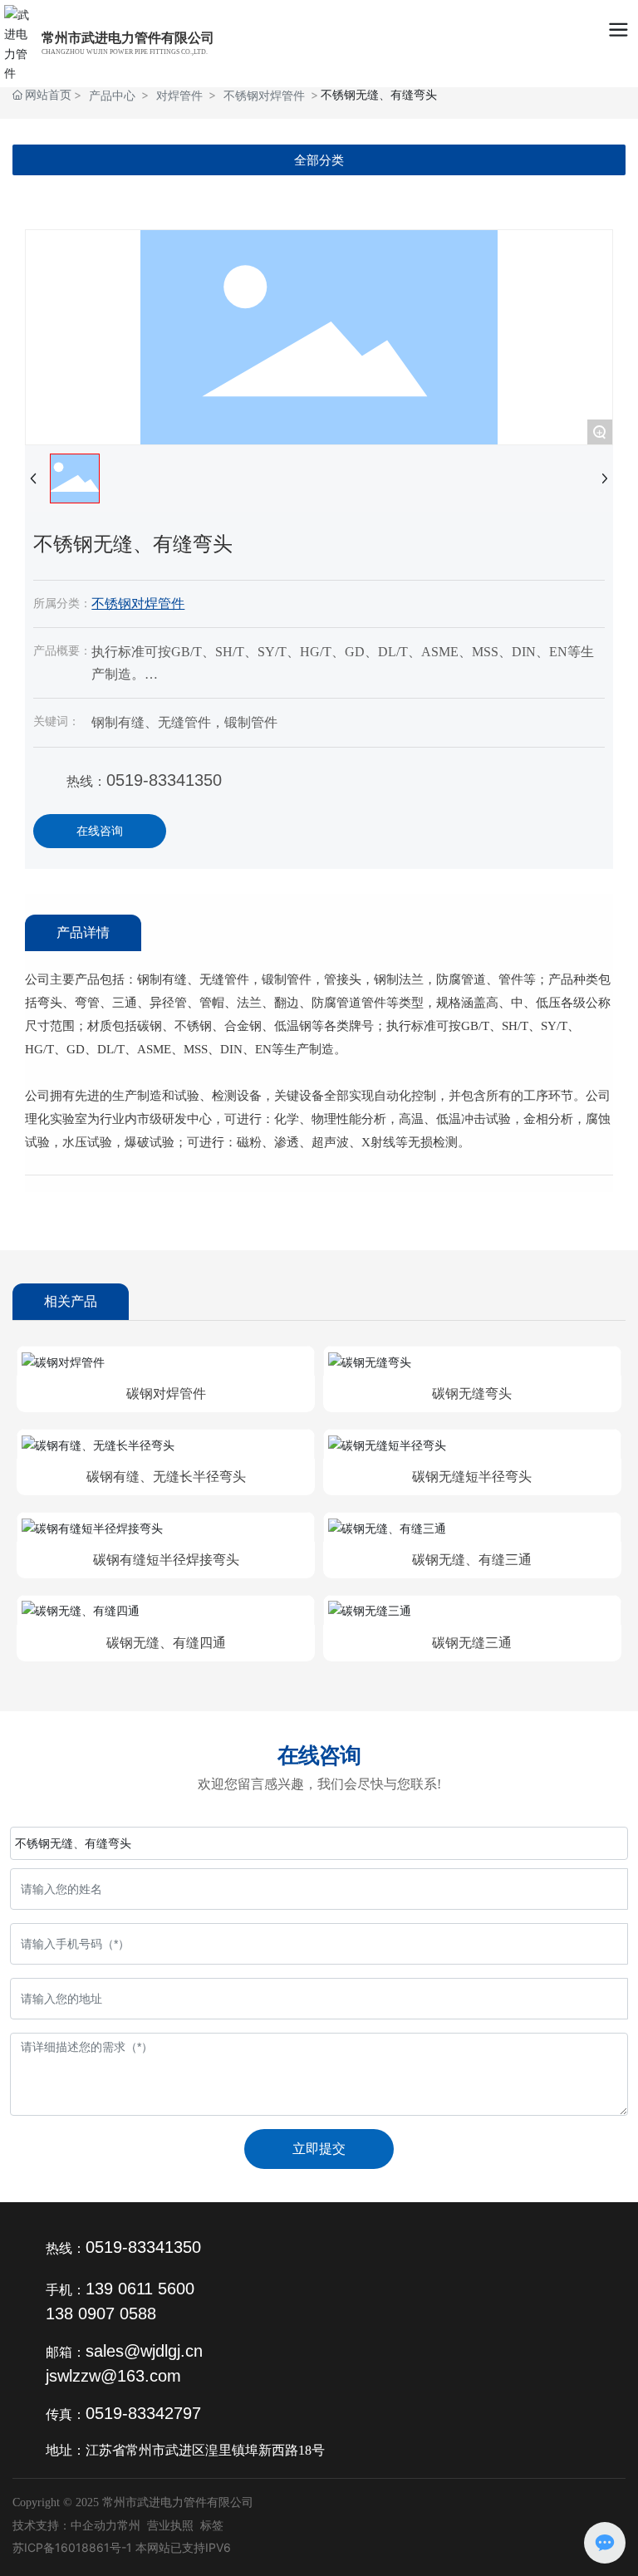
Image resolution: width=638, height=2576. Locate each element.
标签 (212, 2525)
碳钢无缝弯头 (472, 1393)
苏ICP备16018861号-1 (72, 2547)
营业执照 (170, 2525)
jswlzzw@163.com (113, 2376)
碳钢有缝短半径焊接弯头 (166, 1560)
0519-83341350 (164, 780)
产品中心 (112, 95)
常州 (129, 2525)
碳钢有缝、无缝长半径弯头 (166, 1477)
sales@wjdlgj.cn (144, 2351)
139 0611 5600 (140, 2289)
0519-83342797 (143, 2413)
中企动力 (94, 2525)
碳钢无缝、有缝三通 (472, 1560)
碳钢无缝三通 (472, 1643)
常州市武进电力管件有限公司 (128, 38)
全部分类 (319, 160)
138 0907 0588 (101, 2313)
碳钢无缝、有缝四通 (166, 1643)
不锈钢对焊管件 (264, 95)
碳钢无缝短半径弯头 (472, 1477)
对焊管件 (179, 95)
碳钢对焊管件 (166, 1393)
